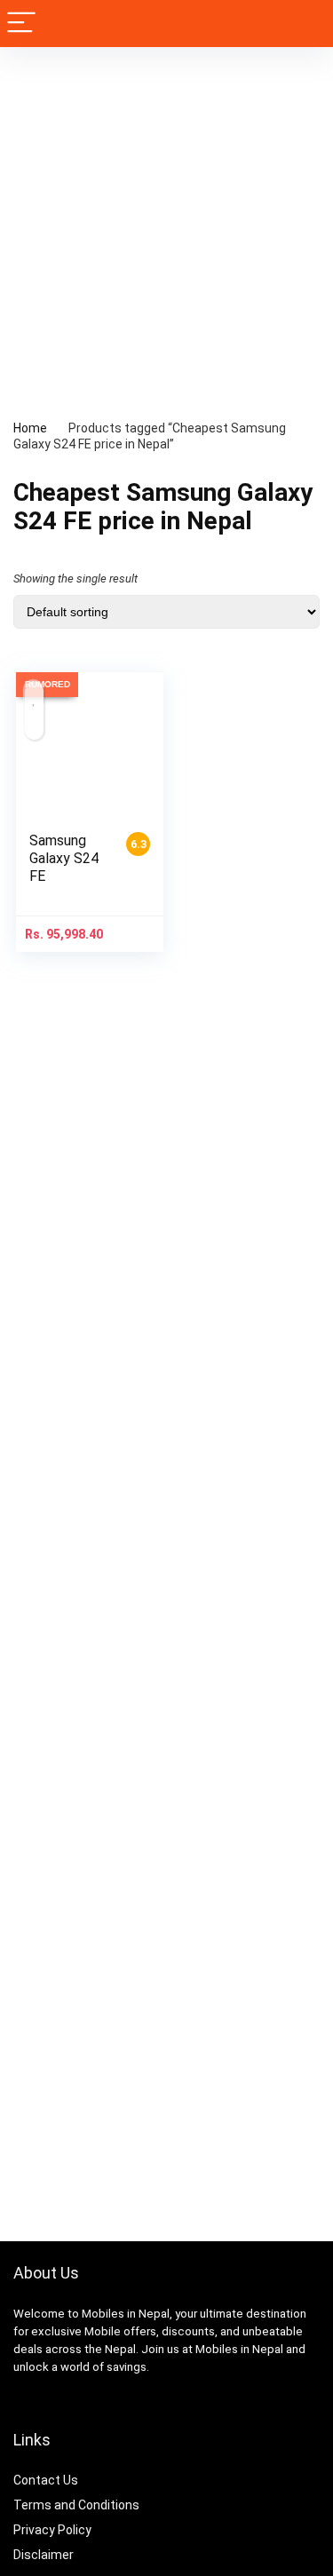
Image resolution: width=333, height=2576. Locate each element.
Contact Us (46, 2480)
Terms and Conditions (76, 2505)
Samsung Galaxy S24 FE (64, 858)
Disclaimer (44, 2555)
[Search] (305, 24)
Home (30, 428)
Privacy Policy (52, 2530)
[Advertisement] (166, 222)
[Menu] (21, 24)
